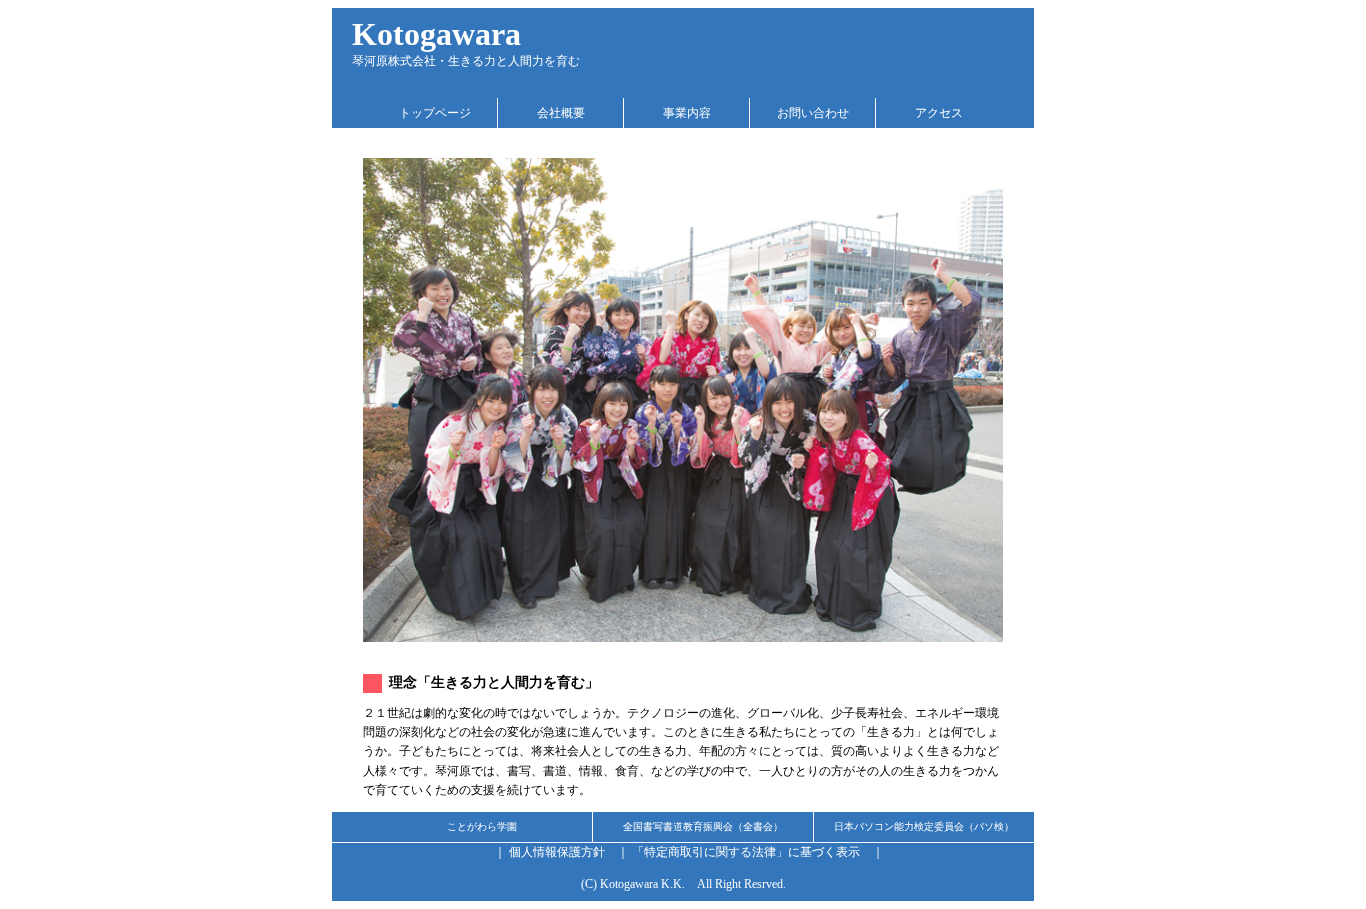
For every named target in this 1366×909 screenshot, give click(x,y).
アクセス (939, 113)
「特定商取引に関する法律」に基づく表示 (746, 852)
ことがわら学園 (482, 826)
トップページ (435, 113)
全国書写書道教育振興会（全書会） (703, 826)
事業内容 (687, 113)
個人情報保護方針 (557, 852)
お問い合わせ (813, 113)
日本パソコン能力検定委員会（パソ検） (924, 826)
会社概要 (561, 113)
